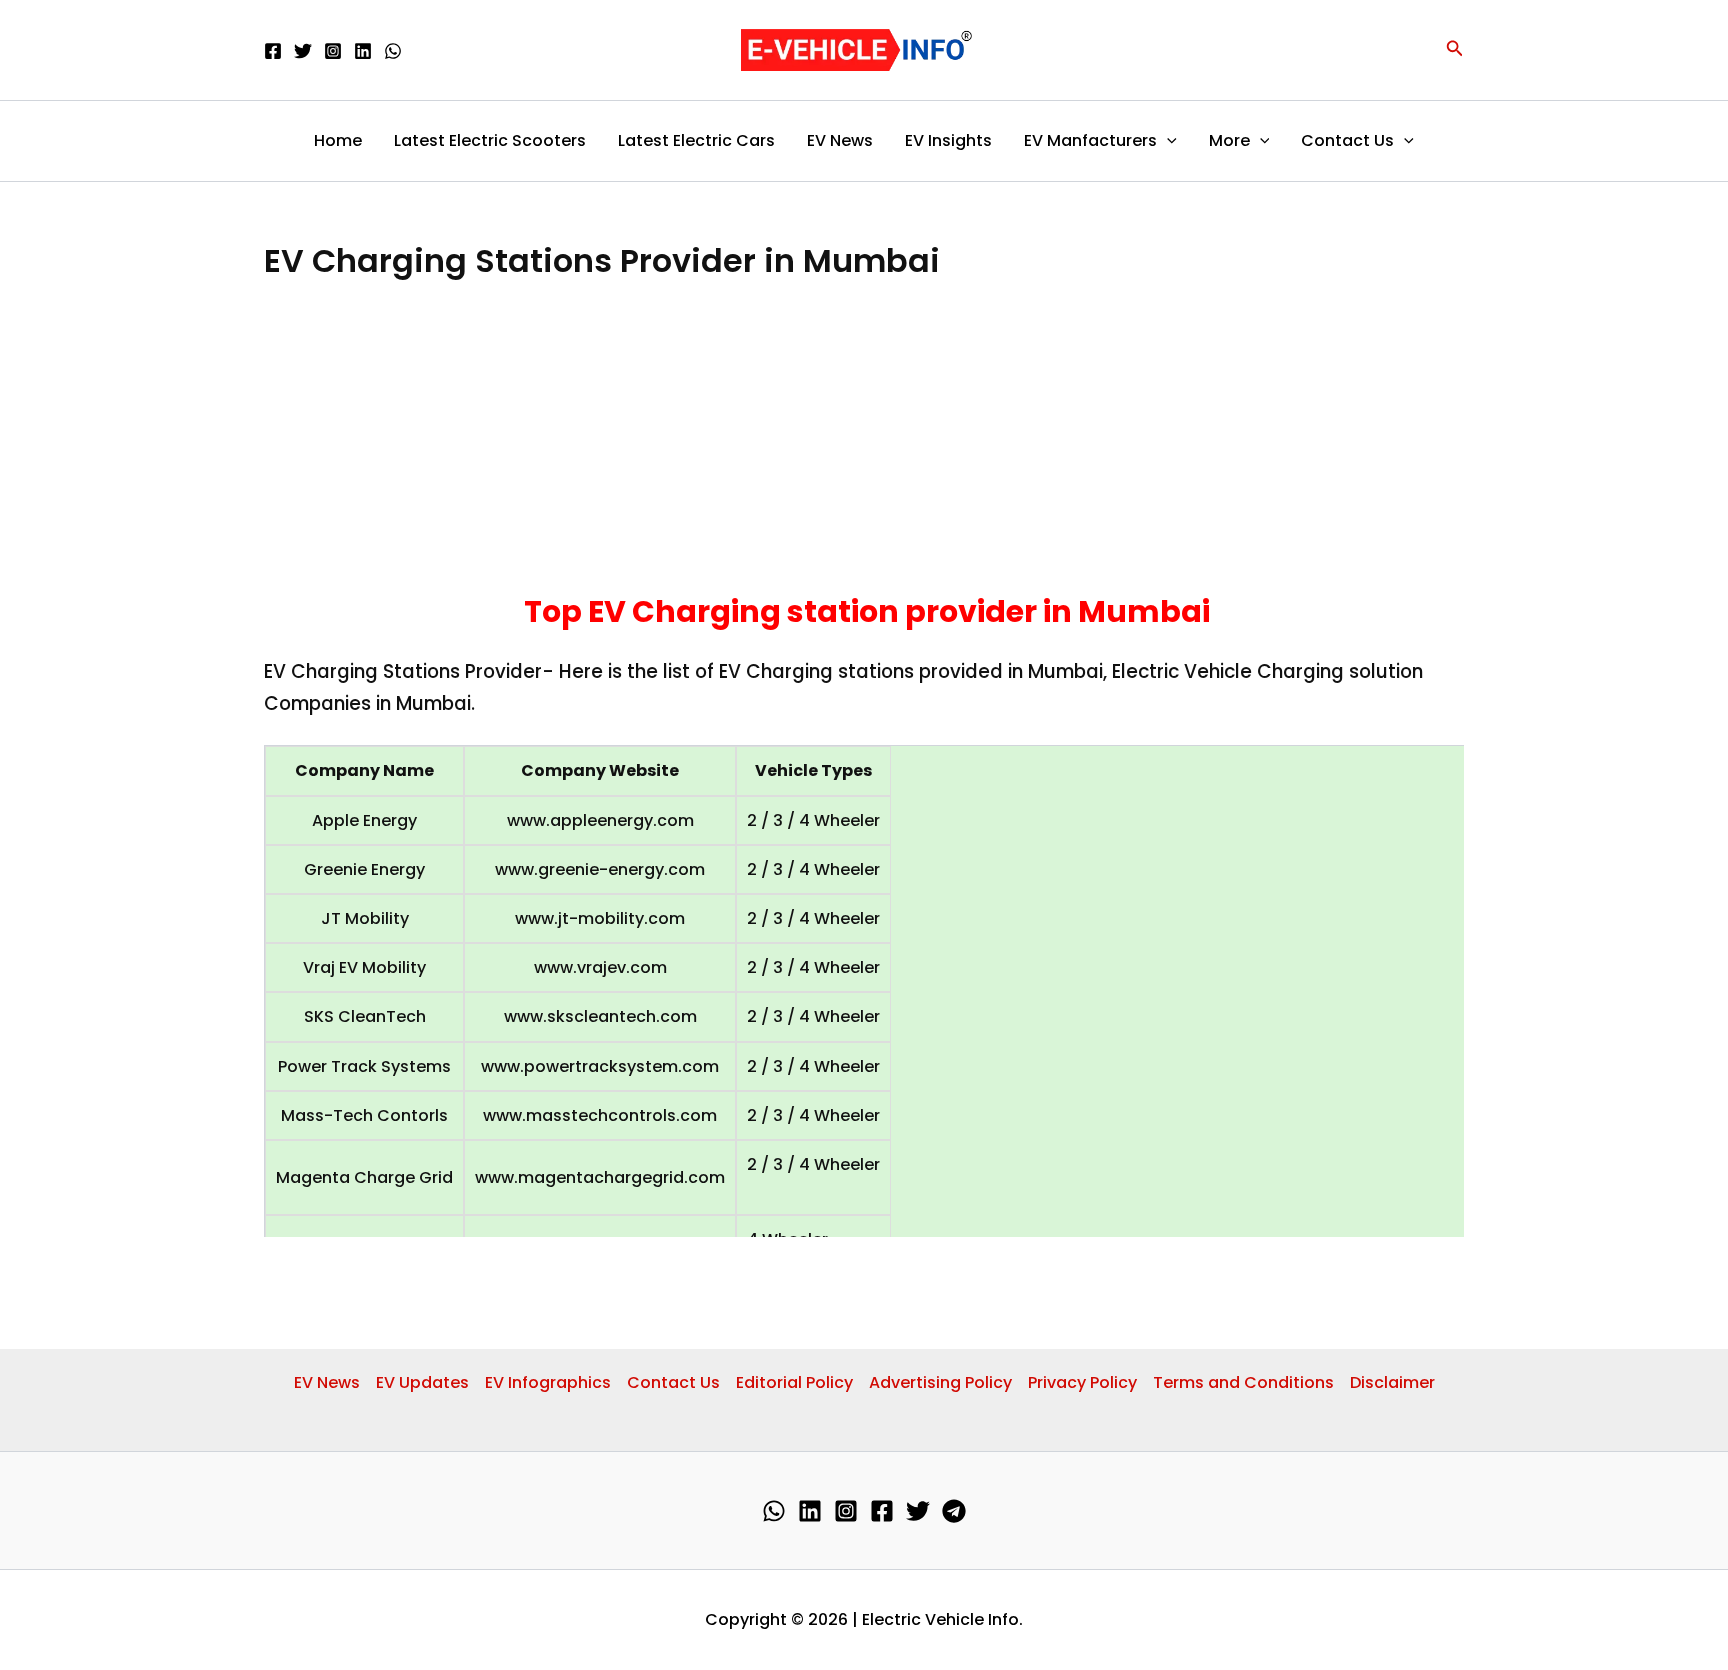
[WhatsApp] (393, 51)
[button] (1455, 50)
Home (338, 140)
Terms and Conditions (1243, 1382)
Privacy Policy (1082, 1382)
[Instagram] (333, 51)
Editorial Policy (794, 1382)
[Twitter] (303, 51)
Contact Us (1347, 140)
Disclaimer (1392, 1382)
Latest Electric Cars (696, 140)
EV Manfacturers (1090, 140)
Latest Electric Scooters (490, 140)
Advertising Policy (940, 1382)
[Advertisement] (864, 444)
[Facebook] (273, 51)
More (1229, 140)
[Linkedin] (363, 51)
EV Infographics (548, 1382)
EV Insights (948, 140)
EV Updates (422, 1382)
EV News (840, 140)
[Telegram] (954, 1511)
